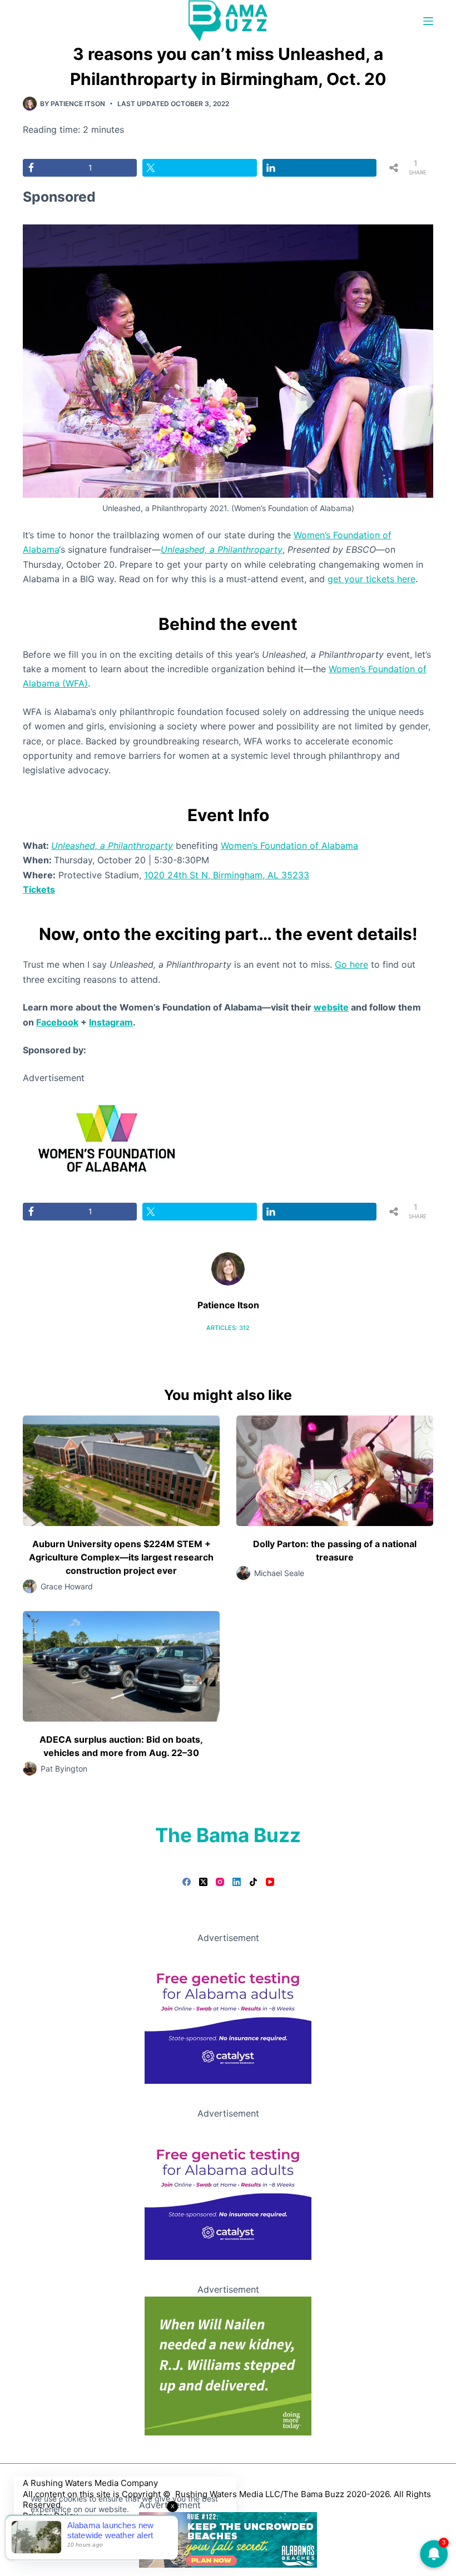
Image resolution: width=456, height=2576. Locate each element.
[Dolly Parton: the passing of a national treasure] (335, 1471)
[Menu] (428, 21)
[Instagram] (220, 1882)
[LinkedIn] (237, 1882)
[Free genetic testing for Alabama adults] (228, 2014)
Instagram (111, 1022)
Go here (351, 964)
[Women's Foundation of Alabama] (106, 1137)
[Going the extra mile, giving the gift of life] (228, 2365)
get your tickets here (371, 579)
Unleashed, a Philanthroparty (222, 549)
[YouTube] (270, 1882)
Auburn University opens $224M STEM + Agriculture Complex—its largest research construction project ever (121, 1557)
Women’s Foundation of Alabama (289, 846)
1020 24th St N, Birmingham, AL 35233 (227, 875)
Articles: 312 (228, 1328)
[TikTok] (253, 1882)
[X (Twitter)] (203, 1882)
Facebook (57, 1022)
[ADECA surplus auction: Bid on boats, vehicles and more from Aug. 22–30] (121, 1666)
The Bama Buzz (228, 1835)
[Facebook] (187, 1882)
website (331, 1007)
